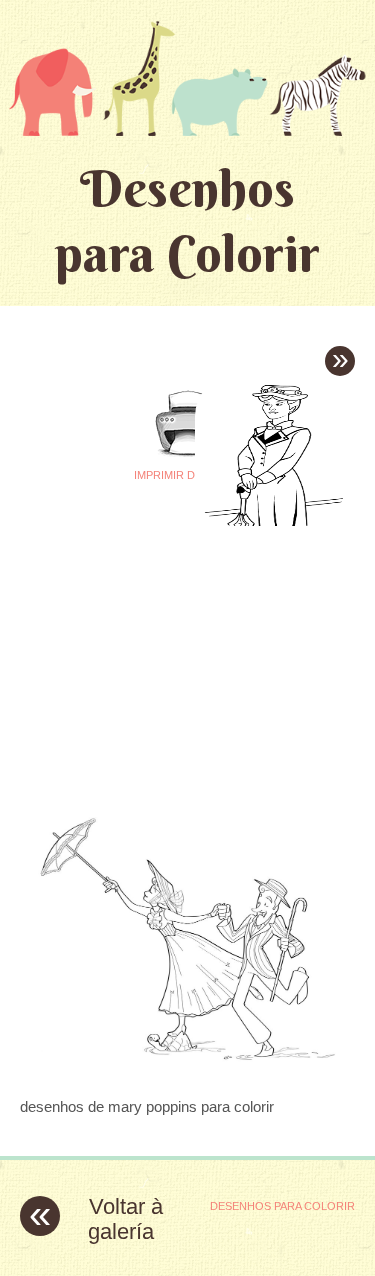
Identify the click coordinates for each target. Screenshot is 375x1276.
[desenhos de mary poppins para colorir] (187, 1067)
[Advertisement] (188, 652)
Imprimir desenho (187, 475)
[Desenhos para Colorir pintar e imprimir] (187, 78)
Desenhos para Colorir (187, 221)
